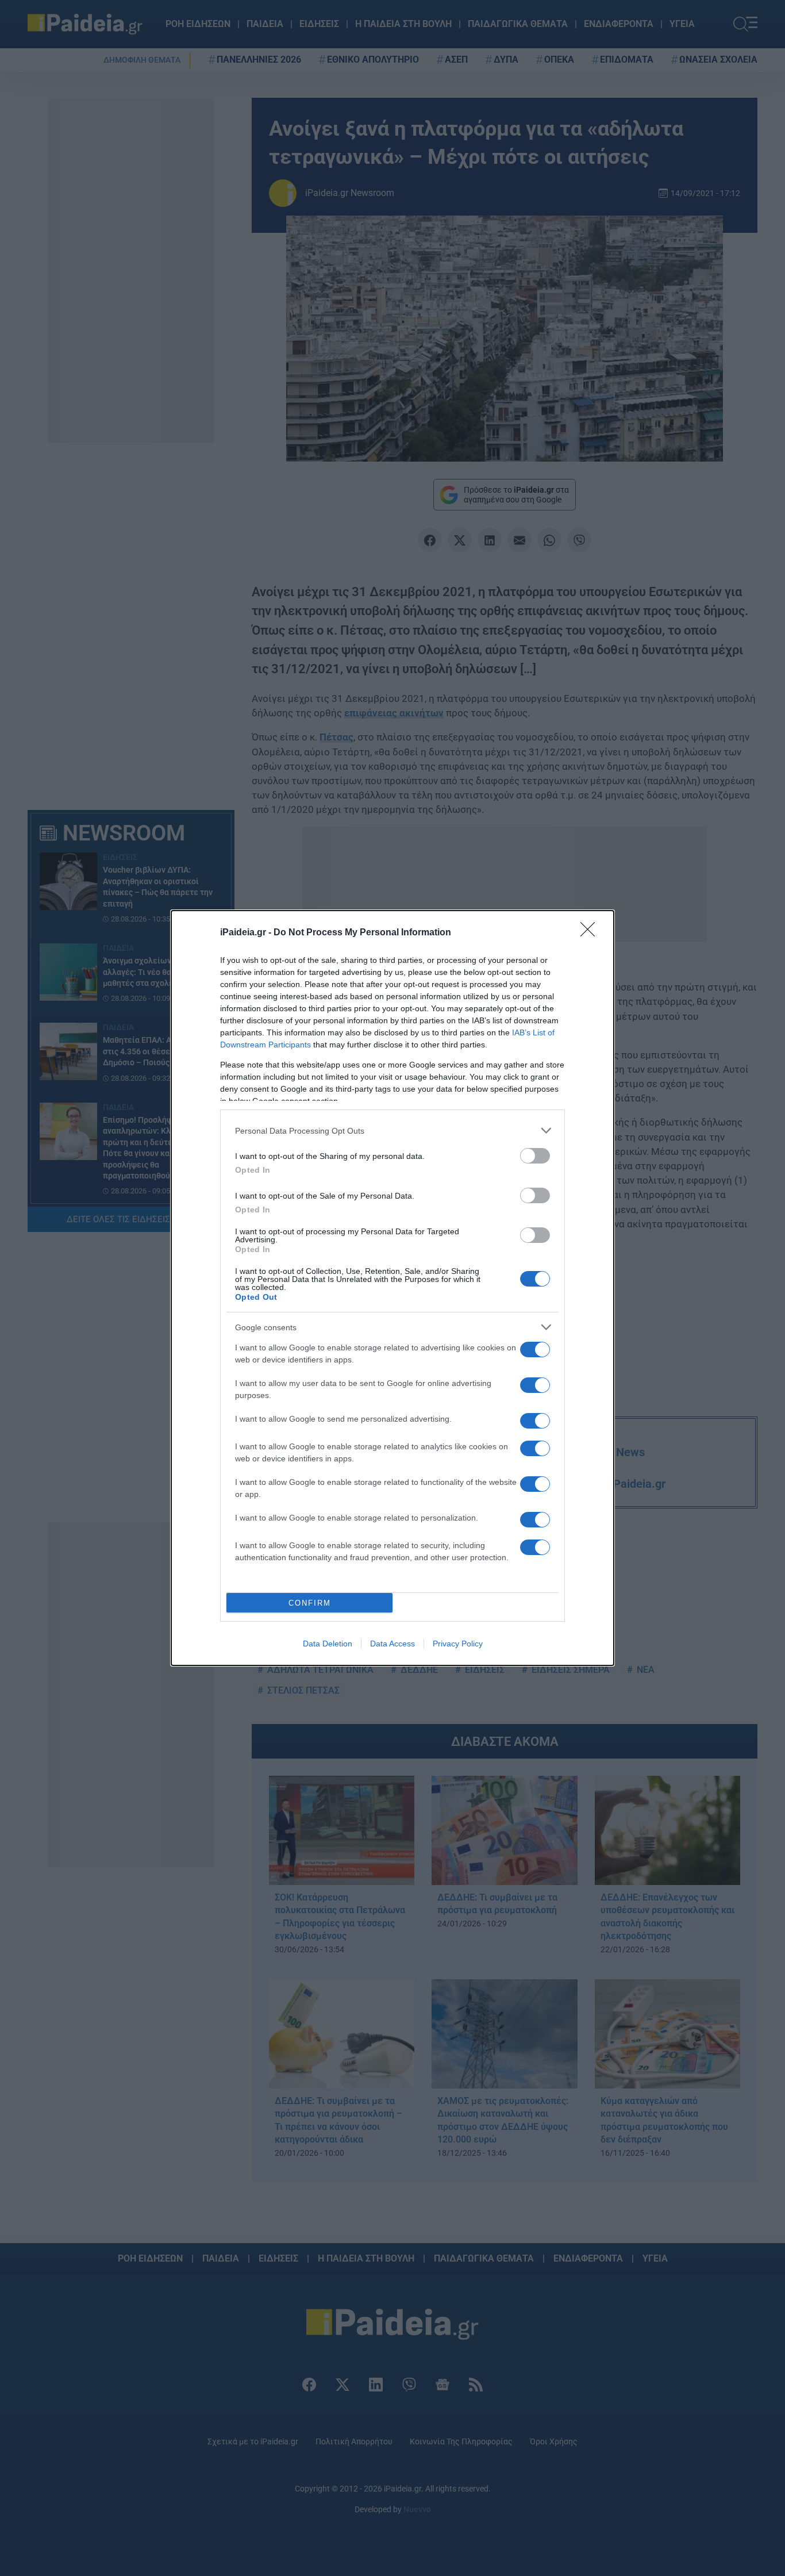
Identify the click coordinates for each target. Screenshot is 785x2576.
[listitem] (392, 1130)
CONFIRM (310, 1603)
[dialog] (392, 1288)
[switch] (535, 1156)
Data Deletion (328, 1644)
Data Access (392, 1644)
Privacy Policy (458, 1644)
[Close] (591, 933)
